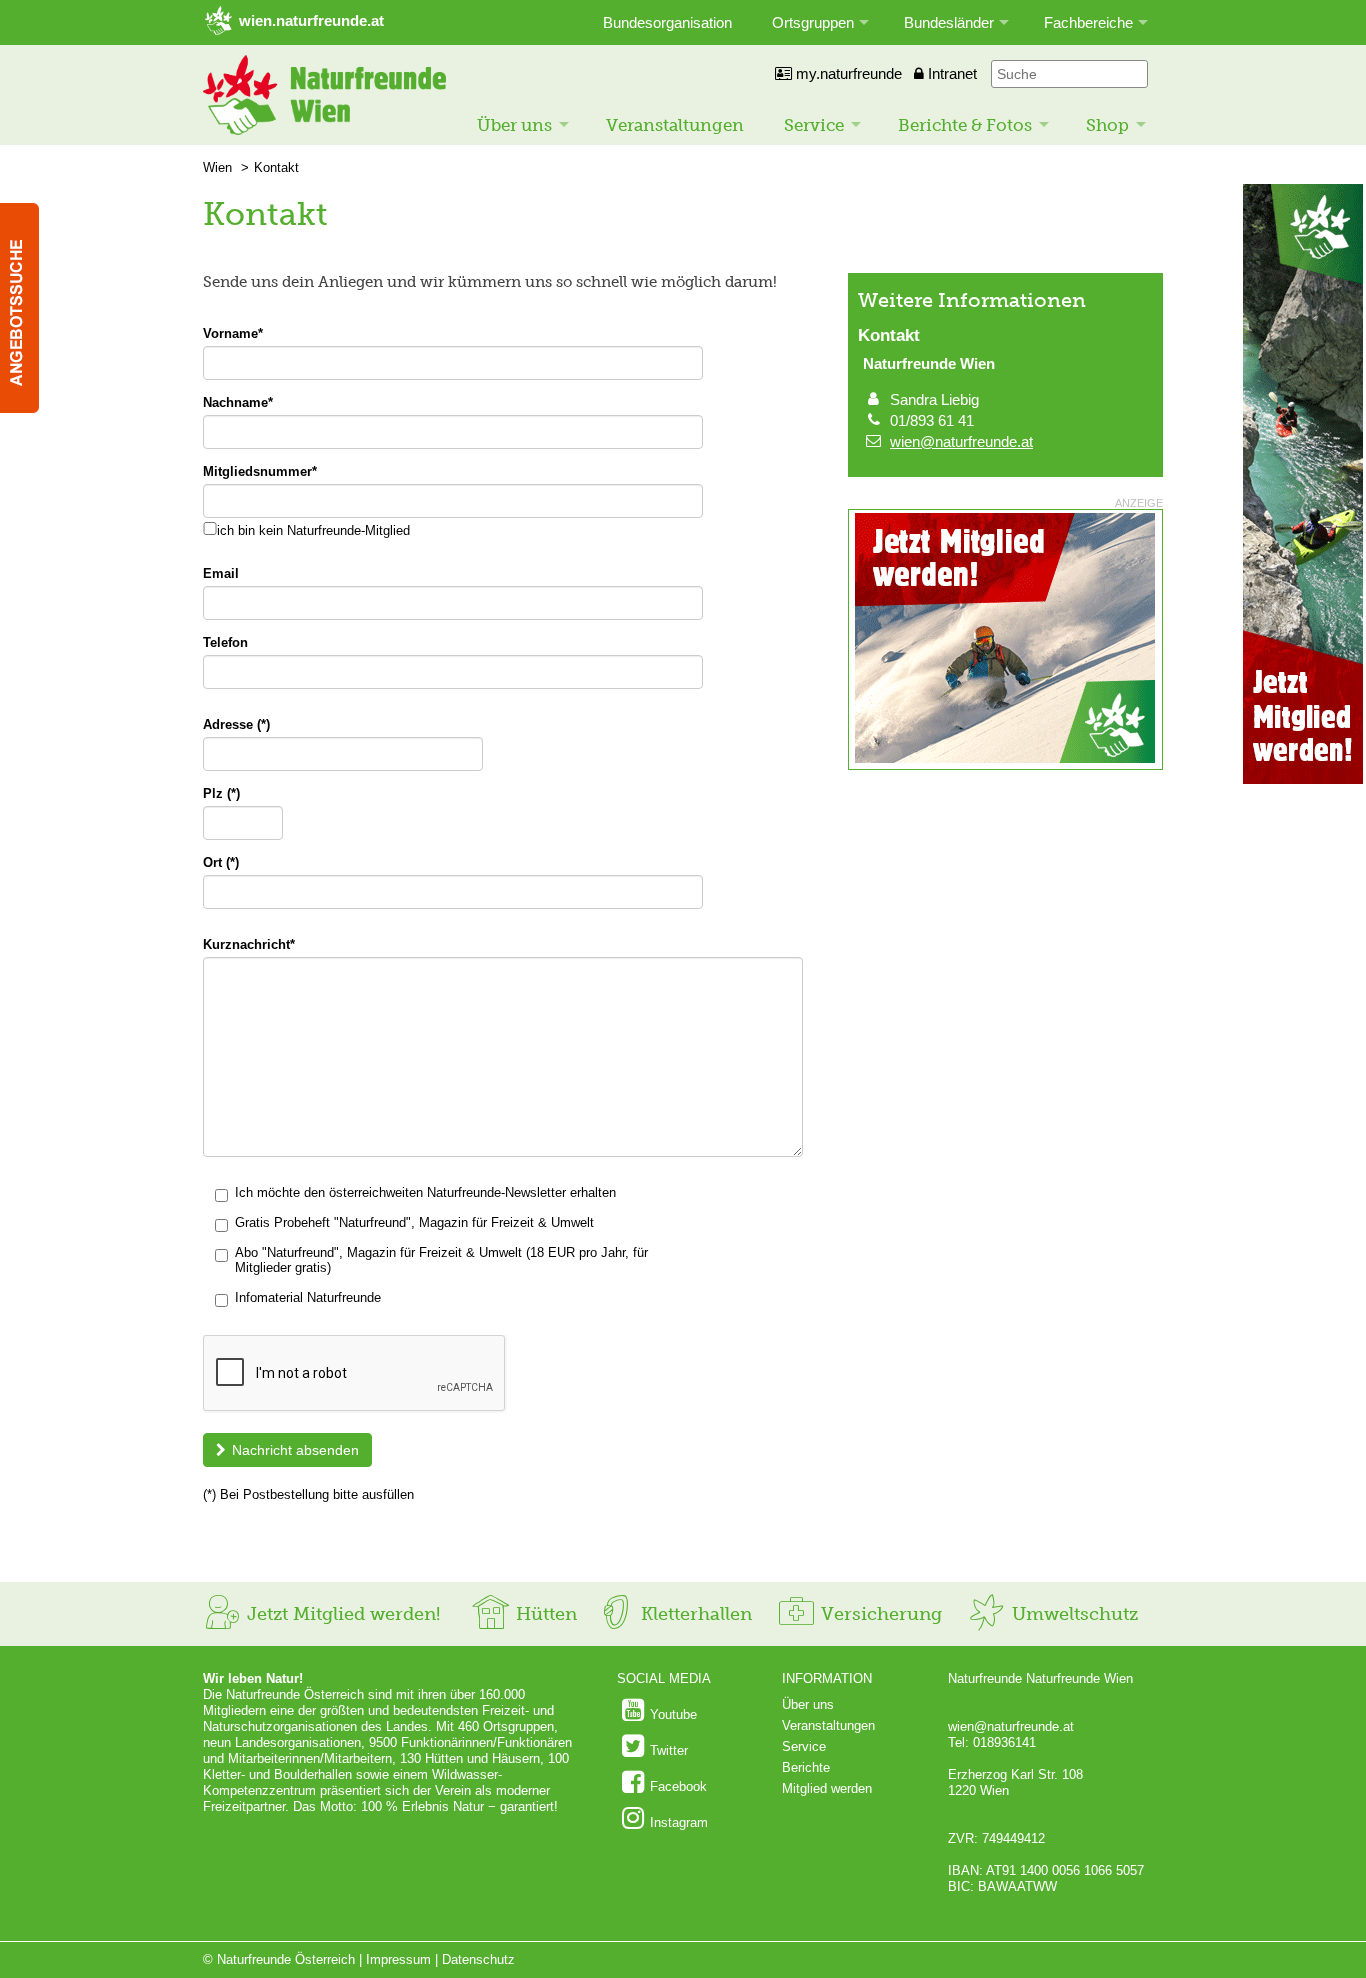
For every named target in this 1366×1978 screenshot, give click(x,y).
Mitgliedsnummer (260, 471)
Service (814, 125)
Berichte (806, 1767)
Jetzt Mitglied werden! (341, 1614)
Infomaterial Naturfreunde (308, 1297)
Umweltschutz (1072, 1614)
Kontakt (276, 167)
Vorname (233, 333)
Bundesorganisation (667, 22)
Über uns (514, 125)
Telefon (225, 642)
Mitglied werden (827, 1788)
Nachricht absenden (295, 1450)
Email (221, 573)
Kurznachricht (249, 944)
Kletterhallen (694, 1614)
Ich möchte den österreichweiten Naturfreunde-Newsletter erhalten (425, 1192)
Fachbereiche (1088, 22)
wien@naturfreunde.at (961, 441)
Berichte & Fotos (965, 125)
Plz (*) (221, 793)
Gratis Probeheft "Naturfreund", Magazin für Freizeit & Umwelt (414, 1222)
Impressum (398, 1959)
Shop (1107, 125)
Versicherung (879, 1614)
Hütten (544, 1614)
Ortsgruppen (813, 22)
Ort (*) (221, 862)
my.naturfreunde (847, 73)
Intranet (950, 73)
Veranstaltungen (675, 125)
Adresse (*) (236, 724)
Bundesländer (949, 22)
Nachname (238, 402)
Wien (217, 167)
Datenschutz (478, 1959)
